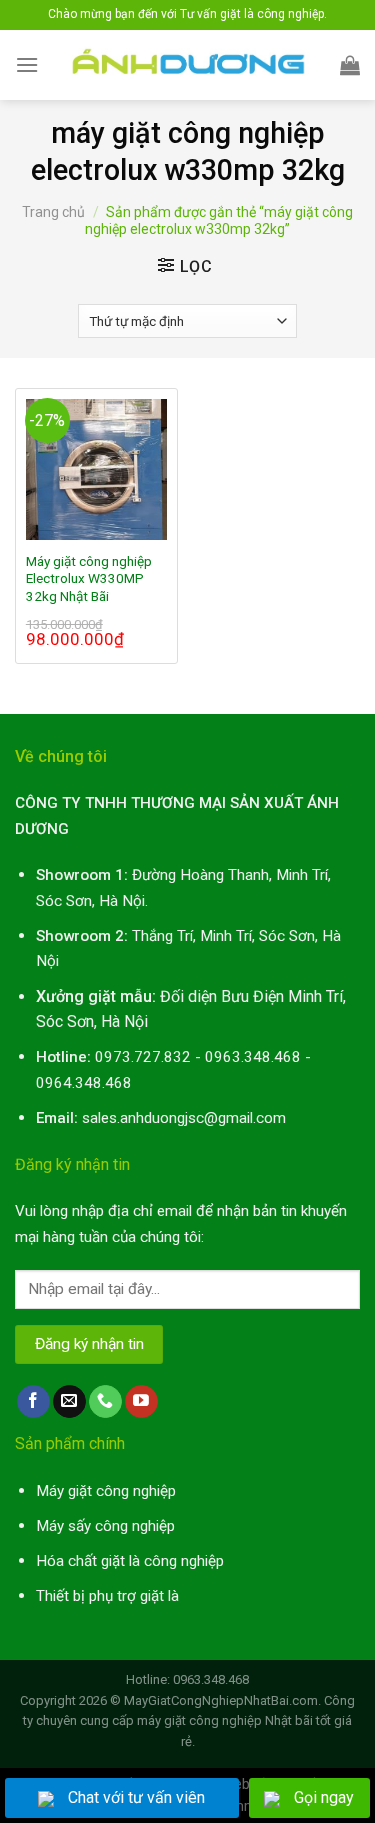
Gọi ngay (324, 1797)
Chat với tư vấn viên (136, 1797)
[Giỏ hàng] (350, 65)
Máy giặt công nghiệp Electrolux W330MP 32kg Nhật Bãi (89, 578)
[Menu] (27, 64)
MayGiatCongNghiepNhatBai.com (221, 1700)
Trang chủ (53, 212)
